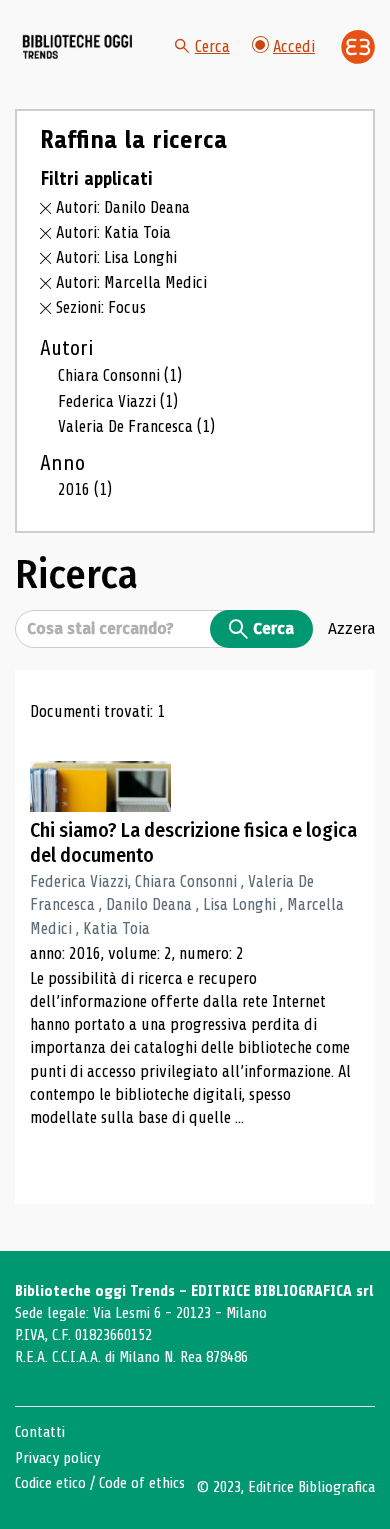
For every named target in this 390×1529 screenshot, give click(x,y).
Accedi (294, 46)
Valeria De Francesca (136, 426)
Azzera (351, 628)
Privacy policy (57, 1458)
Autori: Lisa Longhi (116, 257)
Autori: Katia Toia (113, 232)
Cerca (212, 46)
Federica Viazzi (118, 401)
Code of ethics (142, 1483)
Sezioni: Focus (101, 307)
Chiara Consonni (120, 375)
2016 (85, 489)
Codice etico (50, 1483)
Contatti (40, 1432)
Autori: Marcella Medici (131, 282)
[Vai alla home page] (78, 46)
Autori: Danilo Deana (123, 207)
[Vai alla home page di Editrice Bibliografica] (358, 47)
